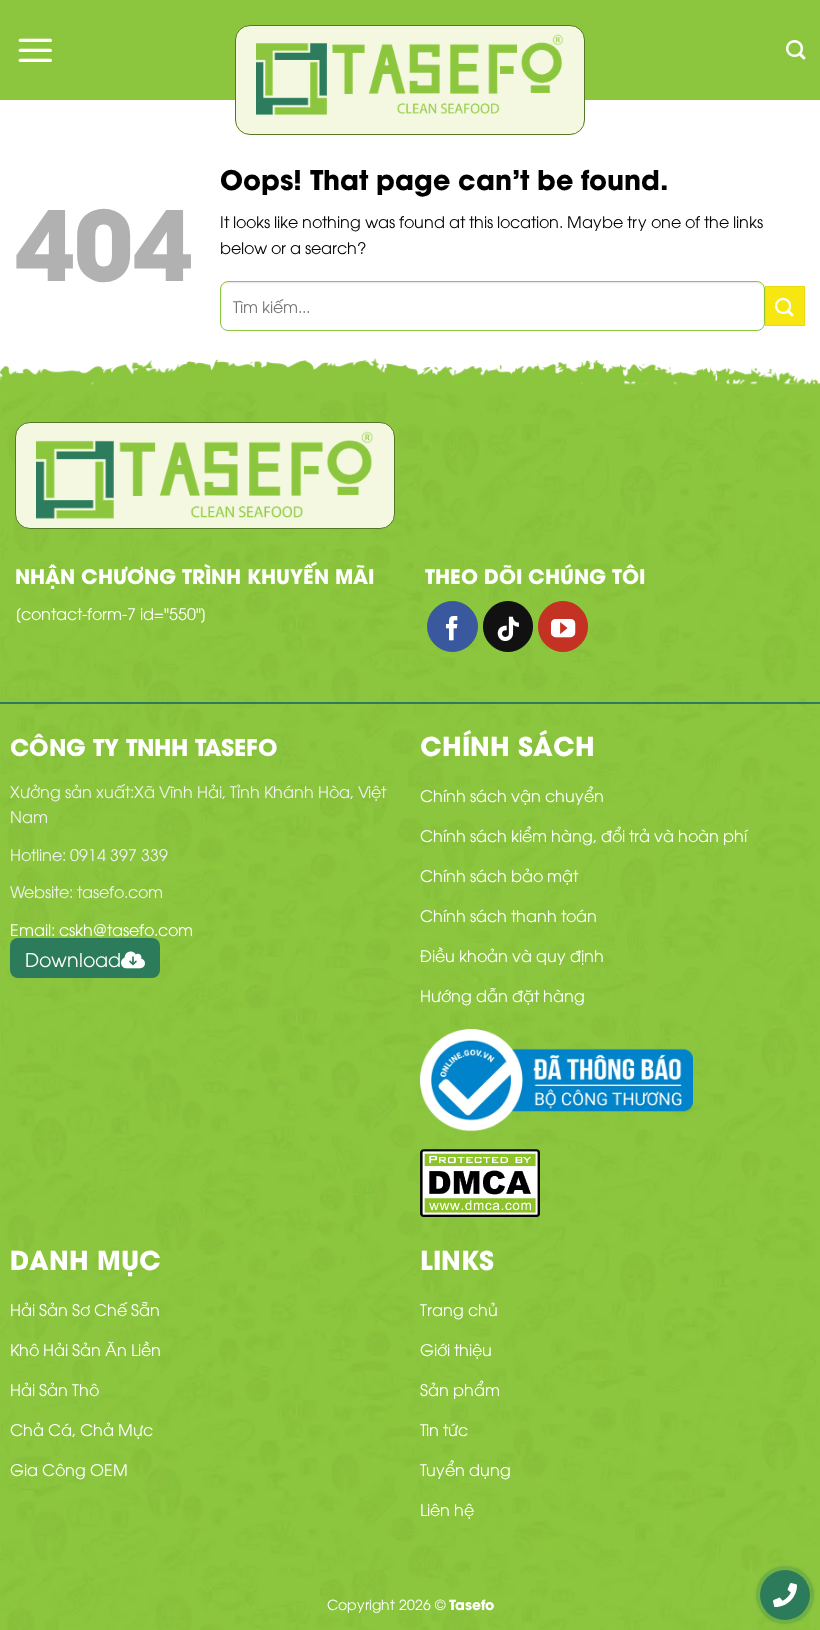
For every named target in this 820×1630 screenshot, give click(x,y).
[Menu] (35, 50)
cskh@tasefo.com (126, 929)
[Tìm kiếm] (795, 49)
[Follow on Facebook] (452, 626)
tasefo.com (120, 891)
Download (73, 958)
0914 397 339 (119, 854)
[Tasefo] (410, 75)
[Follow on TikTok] (508, 626)
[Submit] (785, 305)
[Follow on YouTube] (563, 626)
